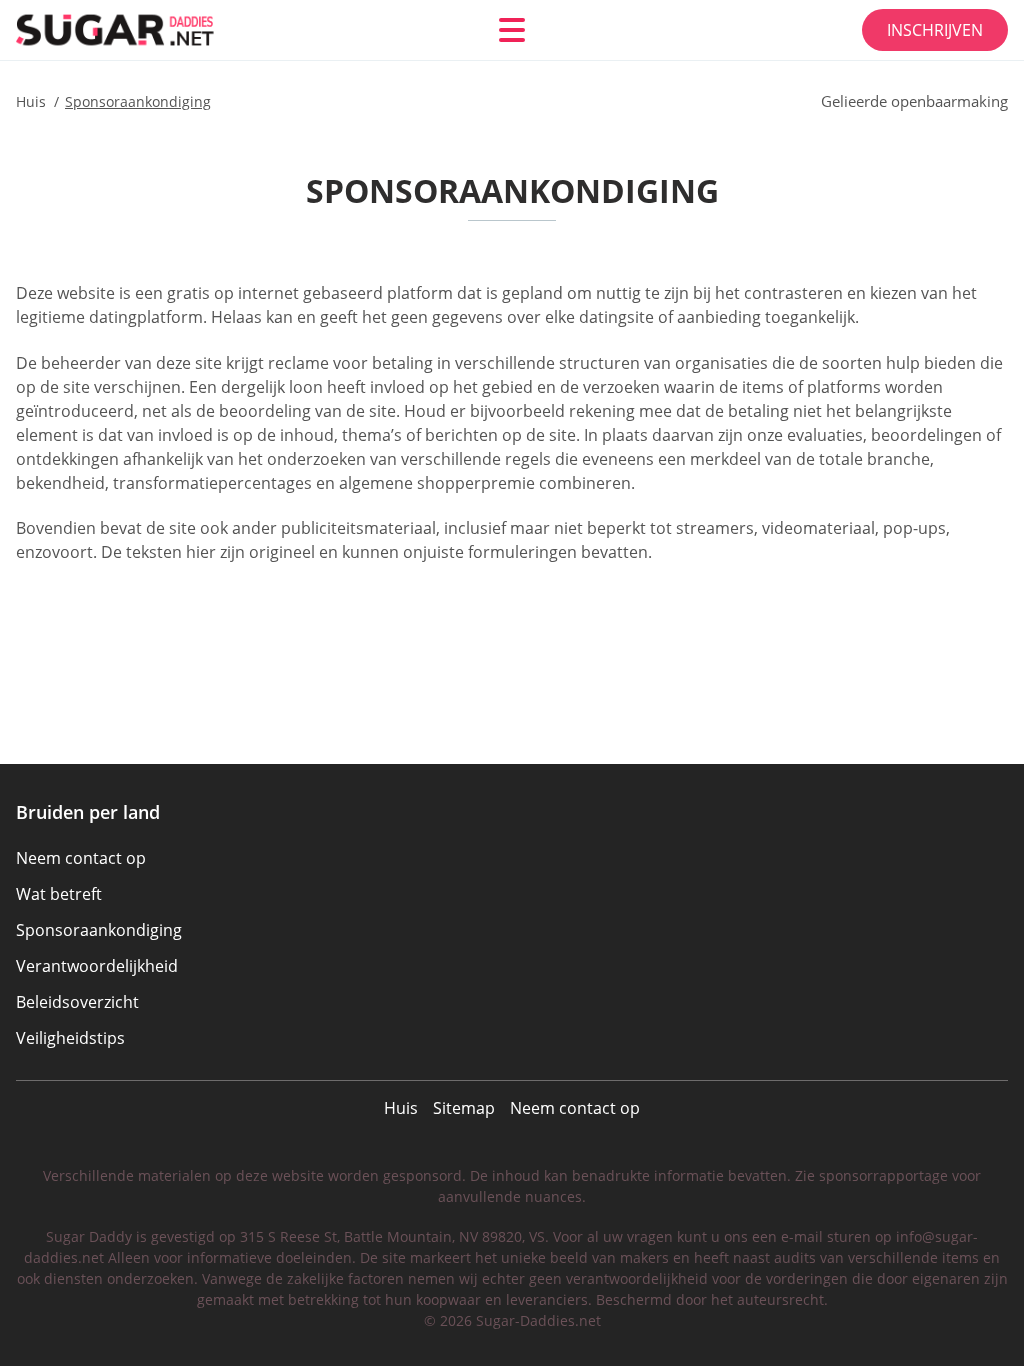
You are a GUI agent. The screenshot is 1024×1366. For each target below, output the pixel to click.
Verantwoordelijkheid (97, 966)
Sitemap (464, 1108)
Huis (401, 1108)
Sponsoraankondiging (99, 930)
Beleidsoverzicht (77, 1002)
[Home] (136, 29)
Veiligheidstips (70, 1038)
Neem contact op (575, 1108)
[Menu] (512, 30)
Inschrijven (935, 30)
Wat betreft (59, 894)
